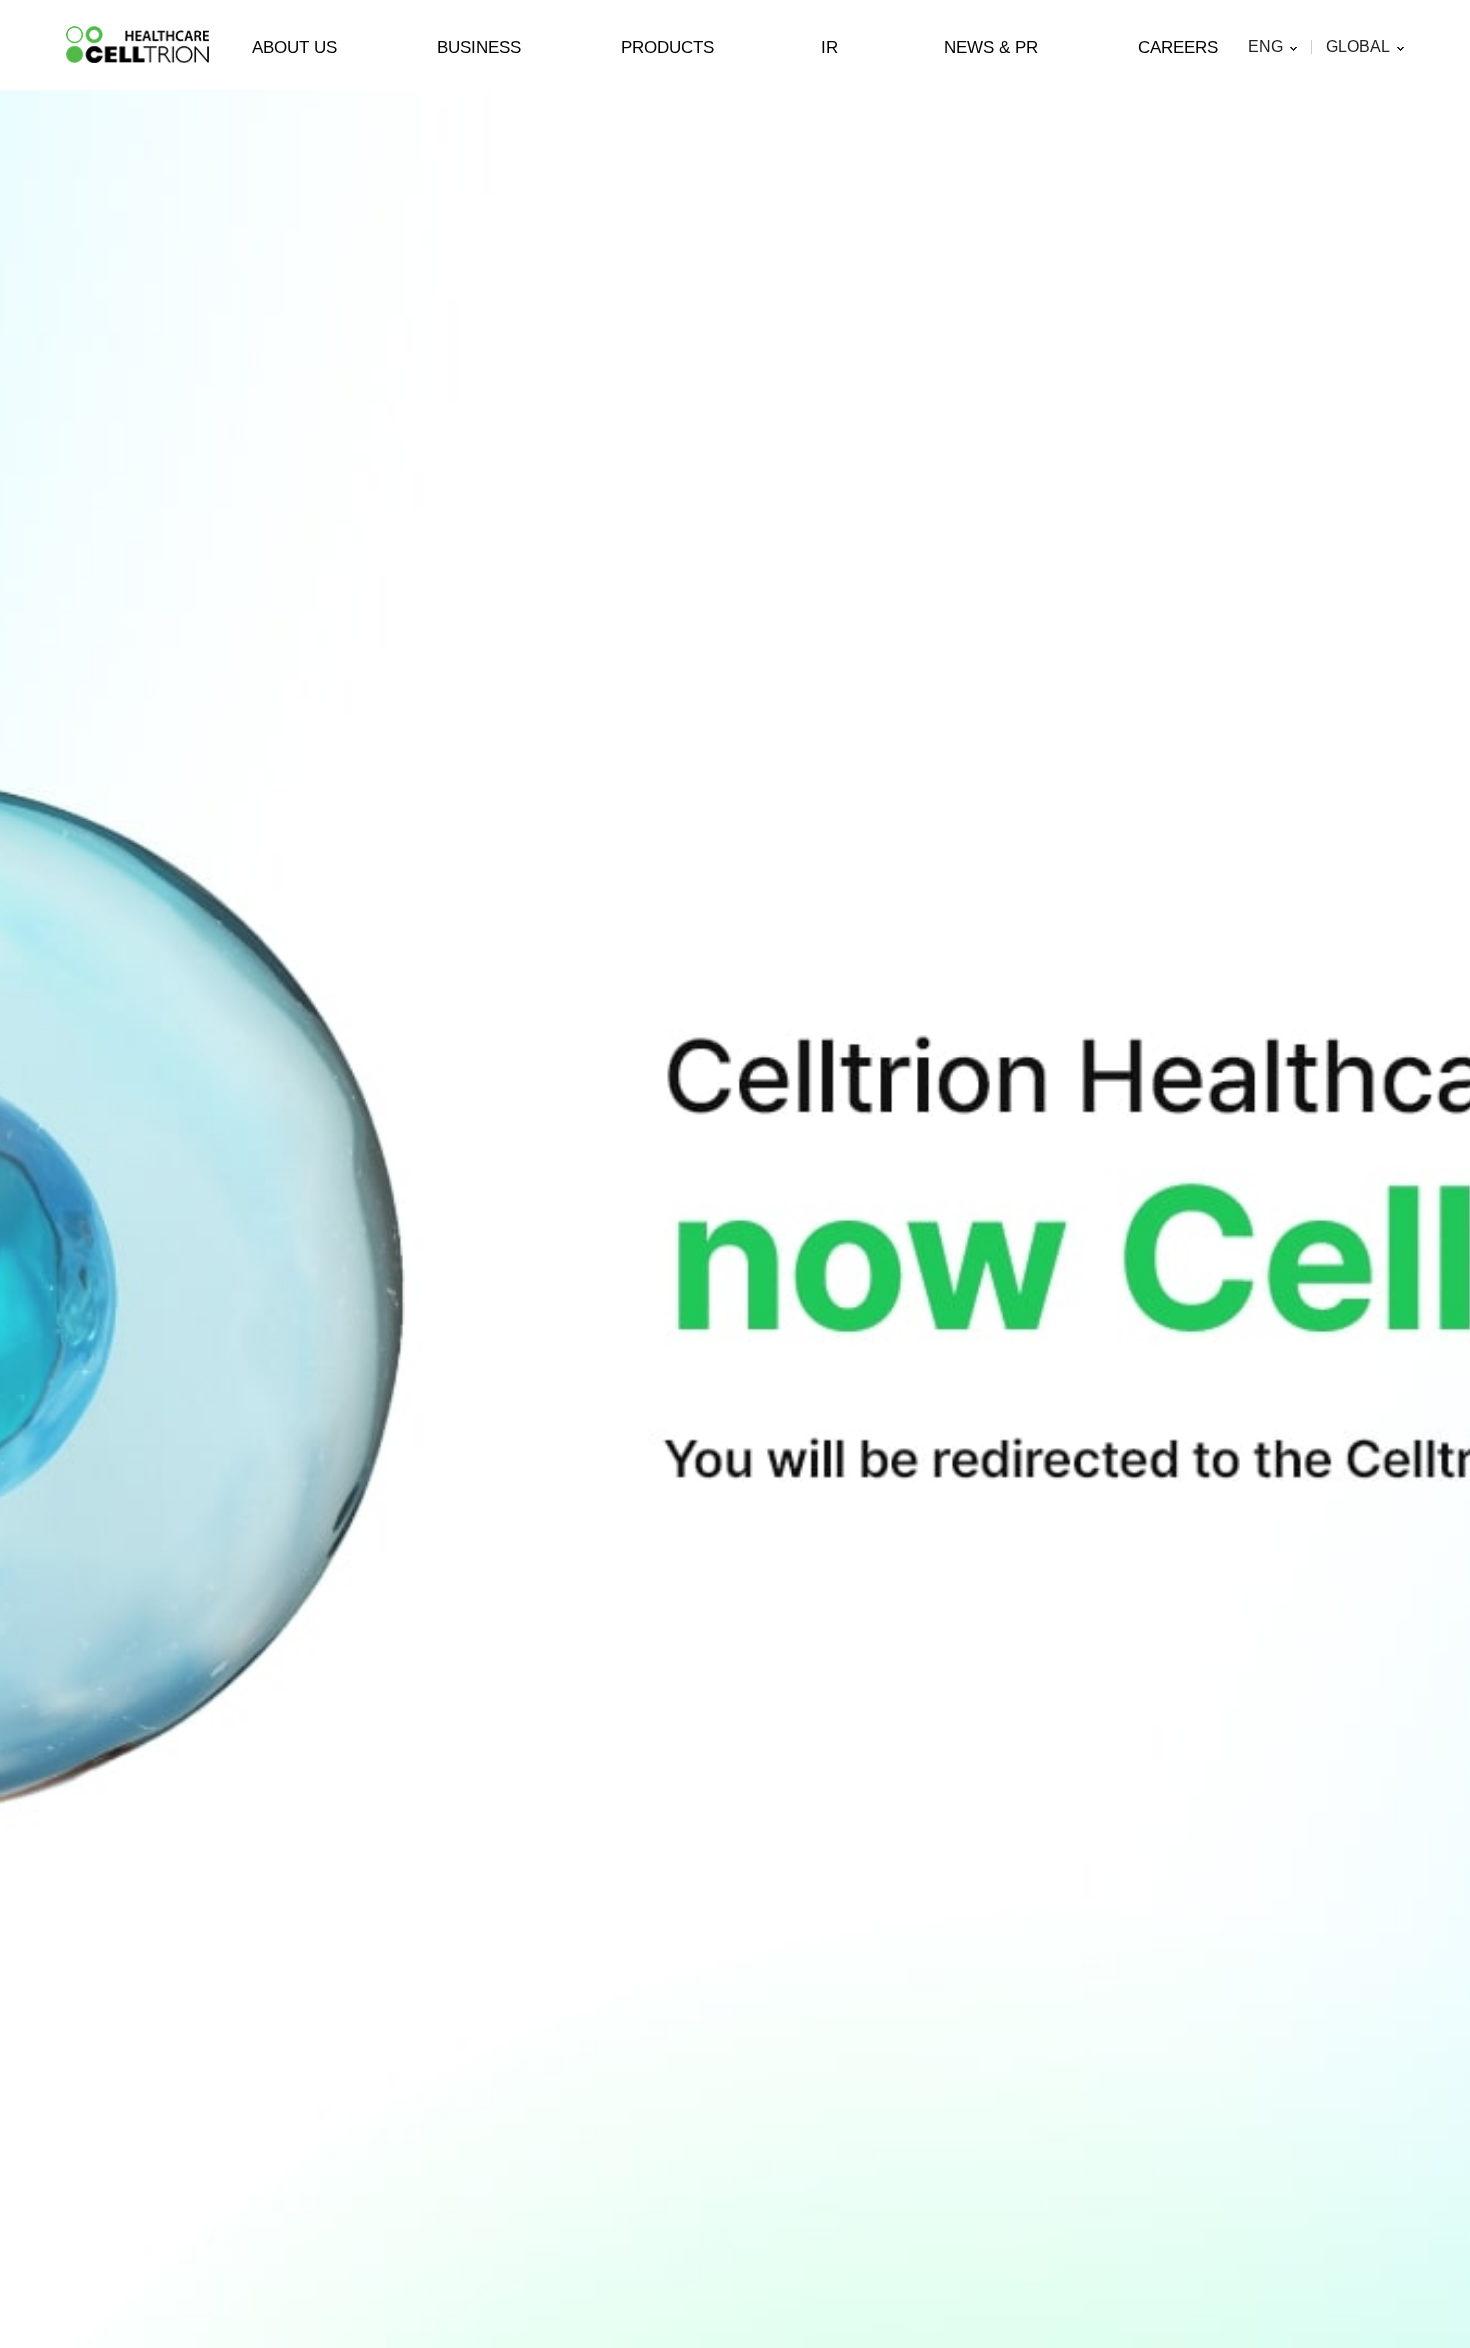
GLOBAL (1358, 47)
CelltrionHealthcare (137, 44)
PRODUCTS (667, 47)
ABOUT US (294, 47)
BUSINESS (479, 47)
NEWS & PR (991, 47)
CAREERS (1178, 47)
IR (829, 47)
